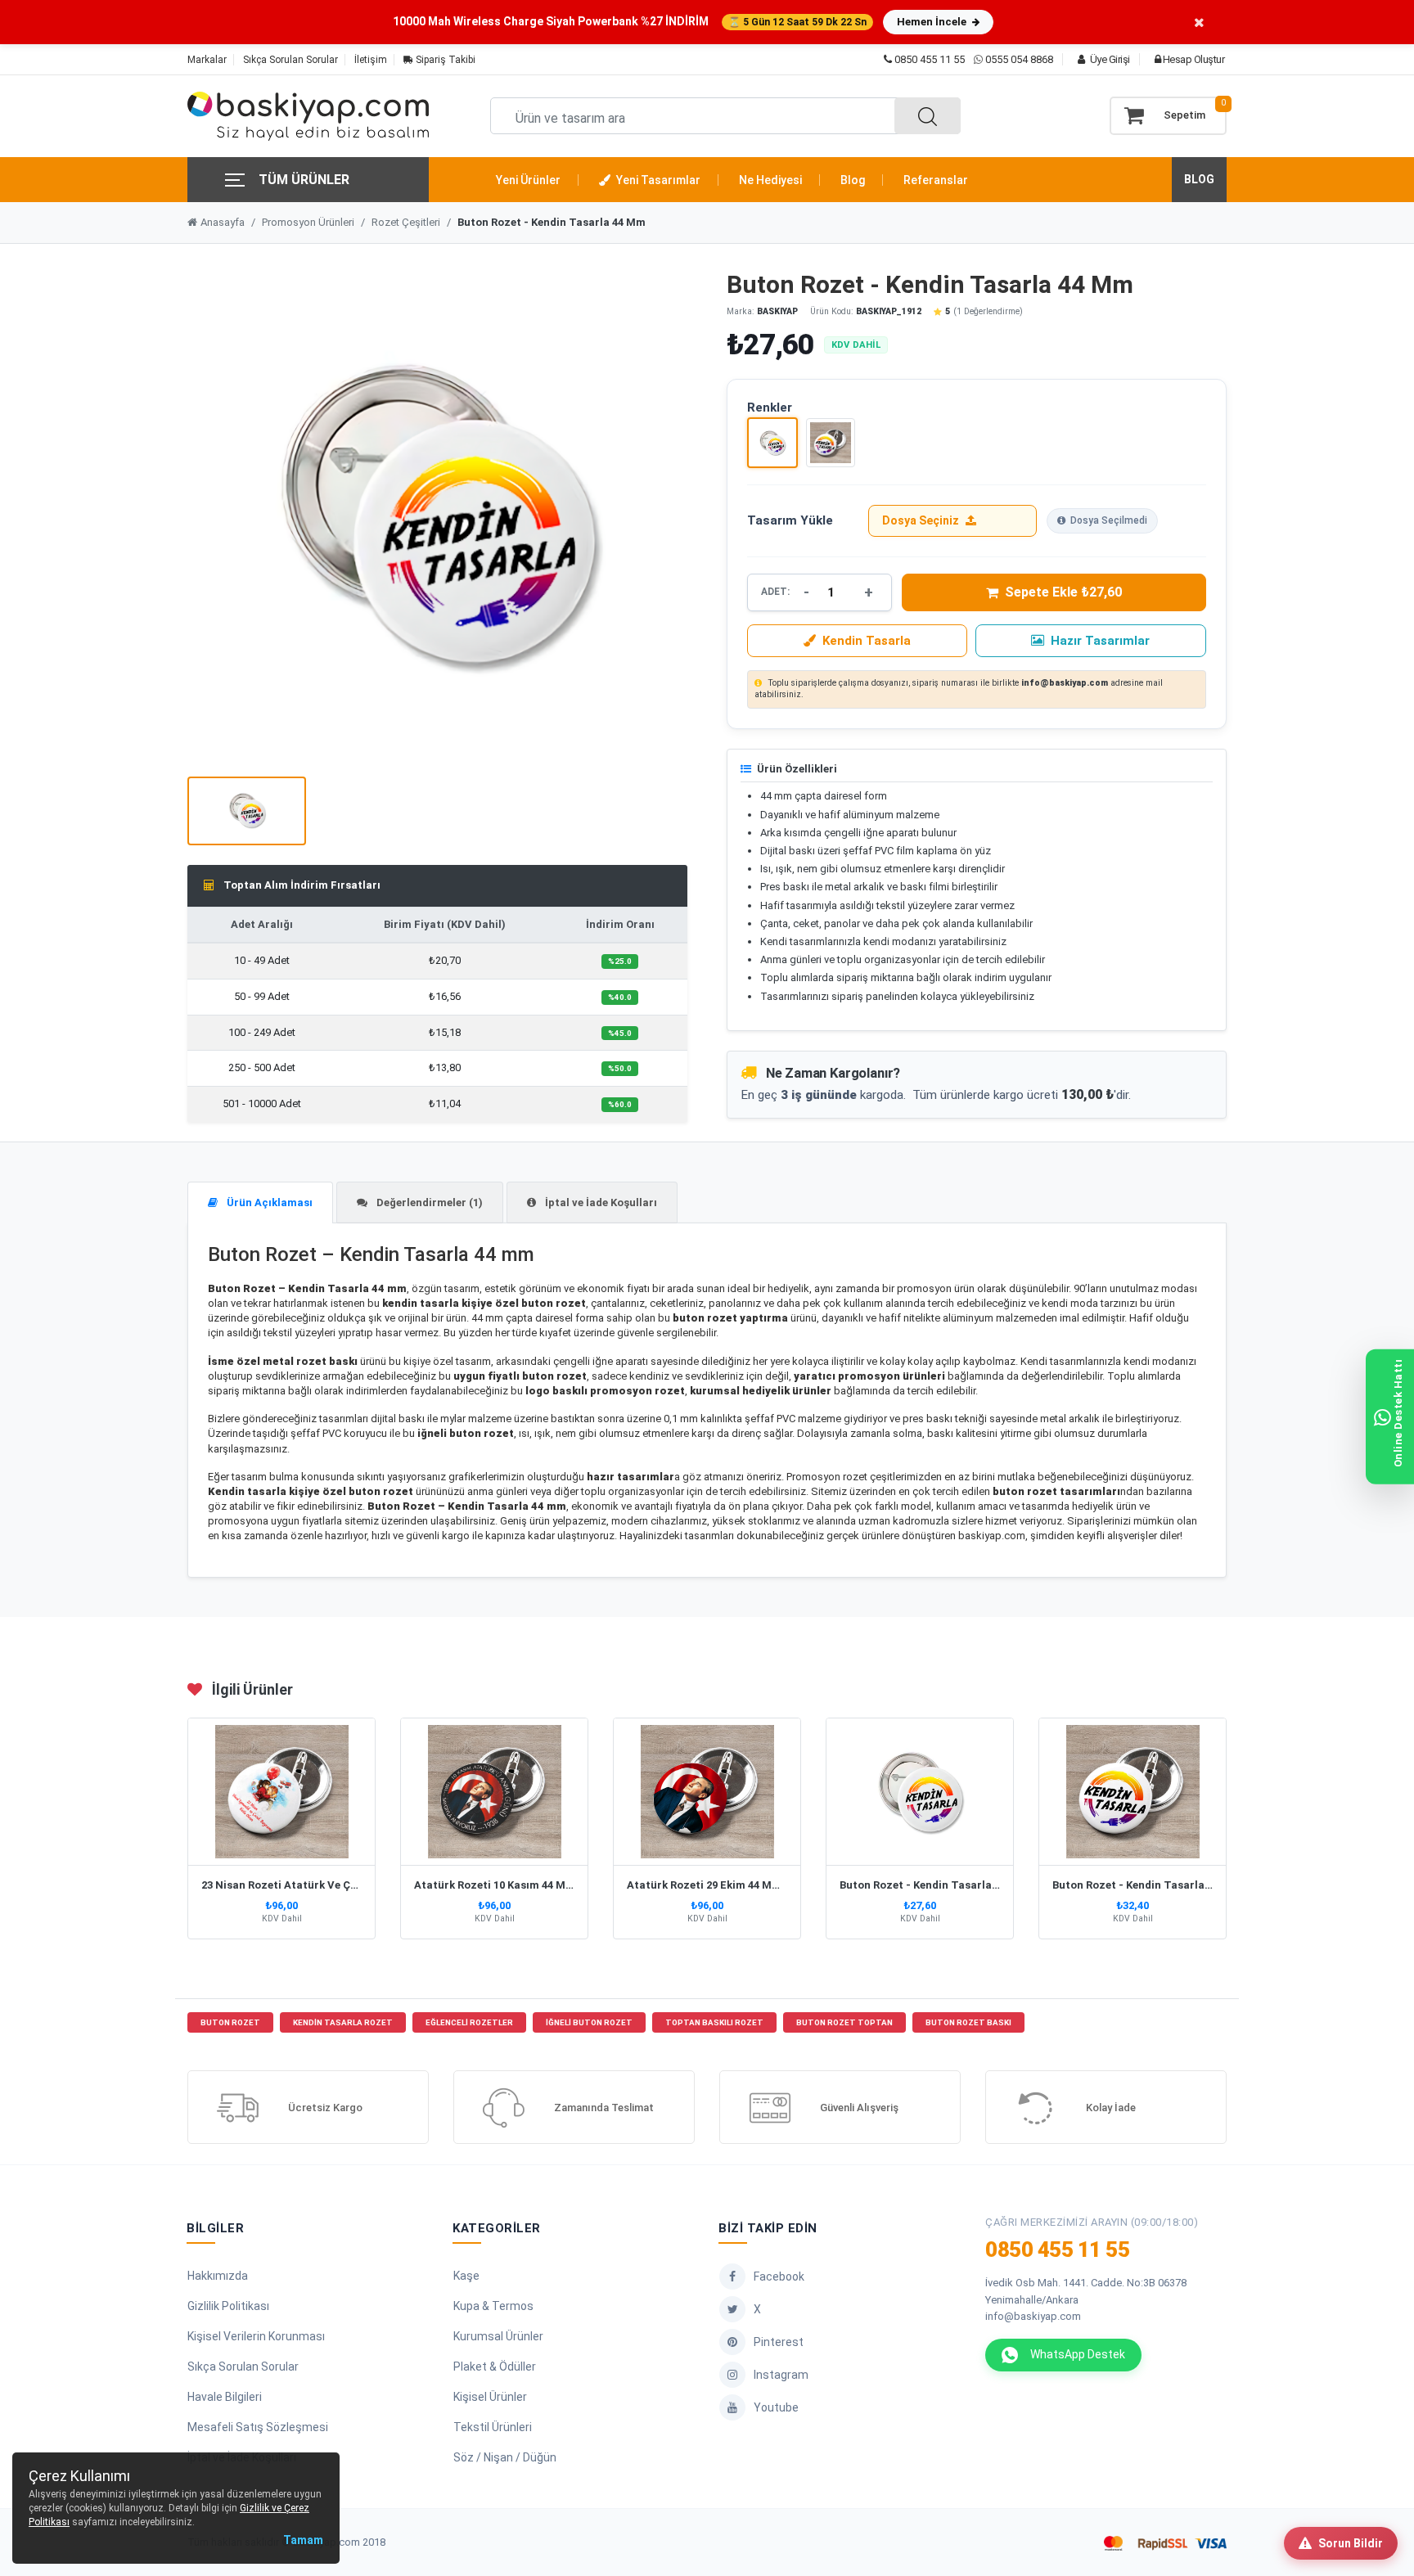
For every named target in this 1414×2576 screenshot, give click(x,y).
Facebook (779, 2277)
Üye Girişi (1109, 59)
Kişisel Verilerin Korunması (256, 2336)
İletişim (371, 60)
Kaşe (466, 2276)
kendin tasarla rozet (343, 2022)
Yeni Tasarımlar (657, 180)
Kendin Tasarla (867, 641)
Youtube (776, 2407)
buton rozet (230, 2022)
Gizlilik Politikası (228, 2306)
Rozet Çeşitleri (406, 222)
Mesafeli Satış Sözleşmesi (258, 2427)
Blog (853, 180)
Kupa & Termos (493, 2306)
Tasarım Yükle (790, 520)
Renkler (770, 408)
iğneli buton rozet (589, 2022)
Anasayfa (223, 222)
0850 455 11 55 (928, 59)
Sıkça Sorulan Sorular (290, 60)
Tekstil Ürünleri (493, 2427)
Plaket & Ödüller (495, 2367)
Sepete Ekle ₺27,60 (1063, 592)
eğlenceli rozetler (469, 2022)
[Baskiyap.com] (308, 116)
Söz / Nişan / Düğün (505, 2457)
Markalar (207, 60)
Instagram (781, 2375)
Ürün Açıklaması (268, 1202)
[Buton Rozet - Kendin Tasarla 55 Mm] (831, 443)
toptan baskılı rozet (714, 2022)
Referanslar (936, 180)
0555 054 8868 (1019, 59)
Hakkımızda (218, 2276)
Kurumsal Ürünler (498, 2336)
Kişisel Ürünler (490, 2397)
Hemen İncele (933, 22)
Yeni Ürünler (528, 180)
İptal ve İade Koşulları (600, 1202)
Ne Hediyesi (770, 180)
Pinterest (779, 2342)
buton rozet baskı (968, 2022)
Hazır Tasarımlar (1100, 641)
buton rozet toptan (844, 2022)
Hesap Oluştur (1192, 59)
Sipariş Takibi (444, 60)
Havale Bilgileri (225, 2397)
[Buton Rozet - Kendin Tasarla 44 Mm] (772, 443)
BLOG (1199, 179)
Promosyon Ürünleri (308, 222)
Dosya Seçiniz (921, 520)
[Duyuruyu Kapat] (1199, 22)
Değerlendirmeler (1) (428, 1202)
